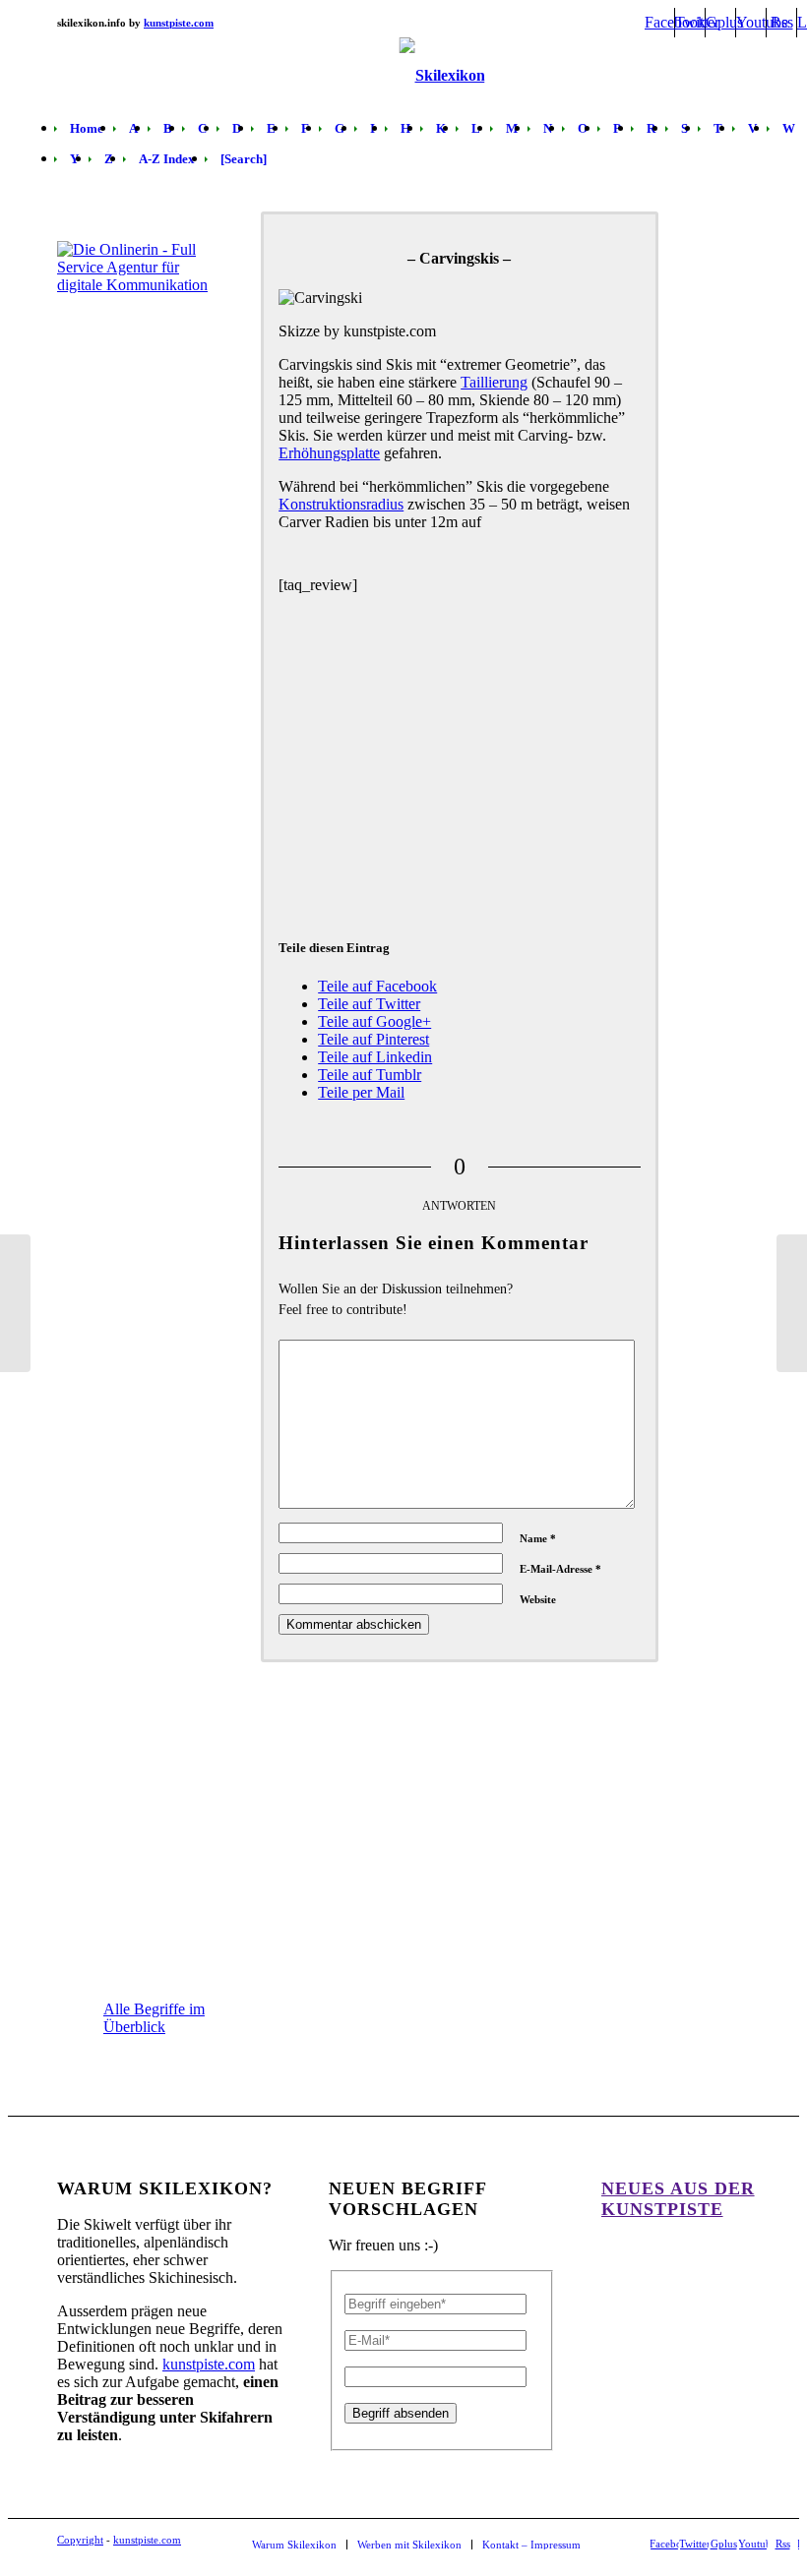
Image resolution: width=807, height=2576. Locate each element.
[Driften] (792, 1303)
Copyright (80, 2540)
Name (538, 1538)
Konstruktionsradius (341, 504)
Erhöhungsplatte (329, 453)
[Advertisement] (460, 761)
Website (538, 1599)
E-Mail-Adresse (560, 1569)
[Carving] (15, 1303)
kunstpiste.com (209, 2364)
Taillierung (494, 382)
